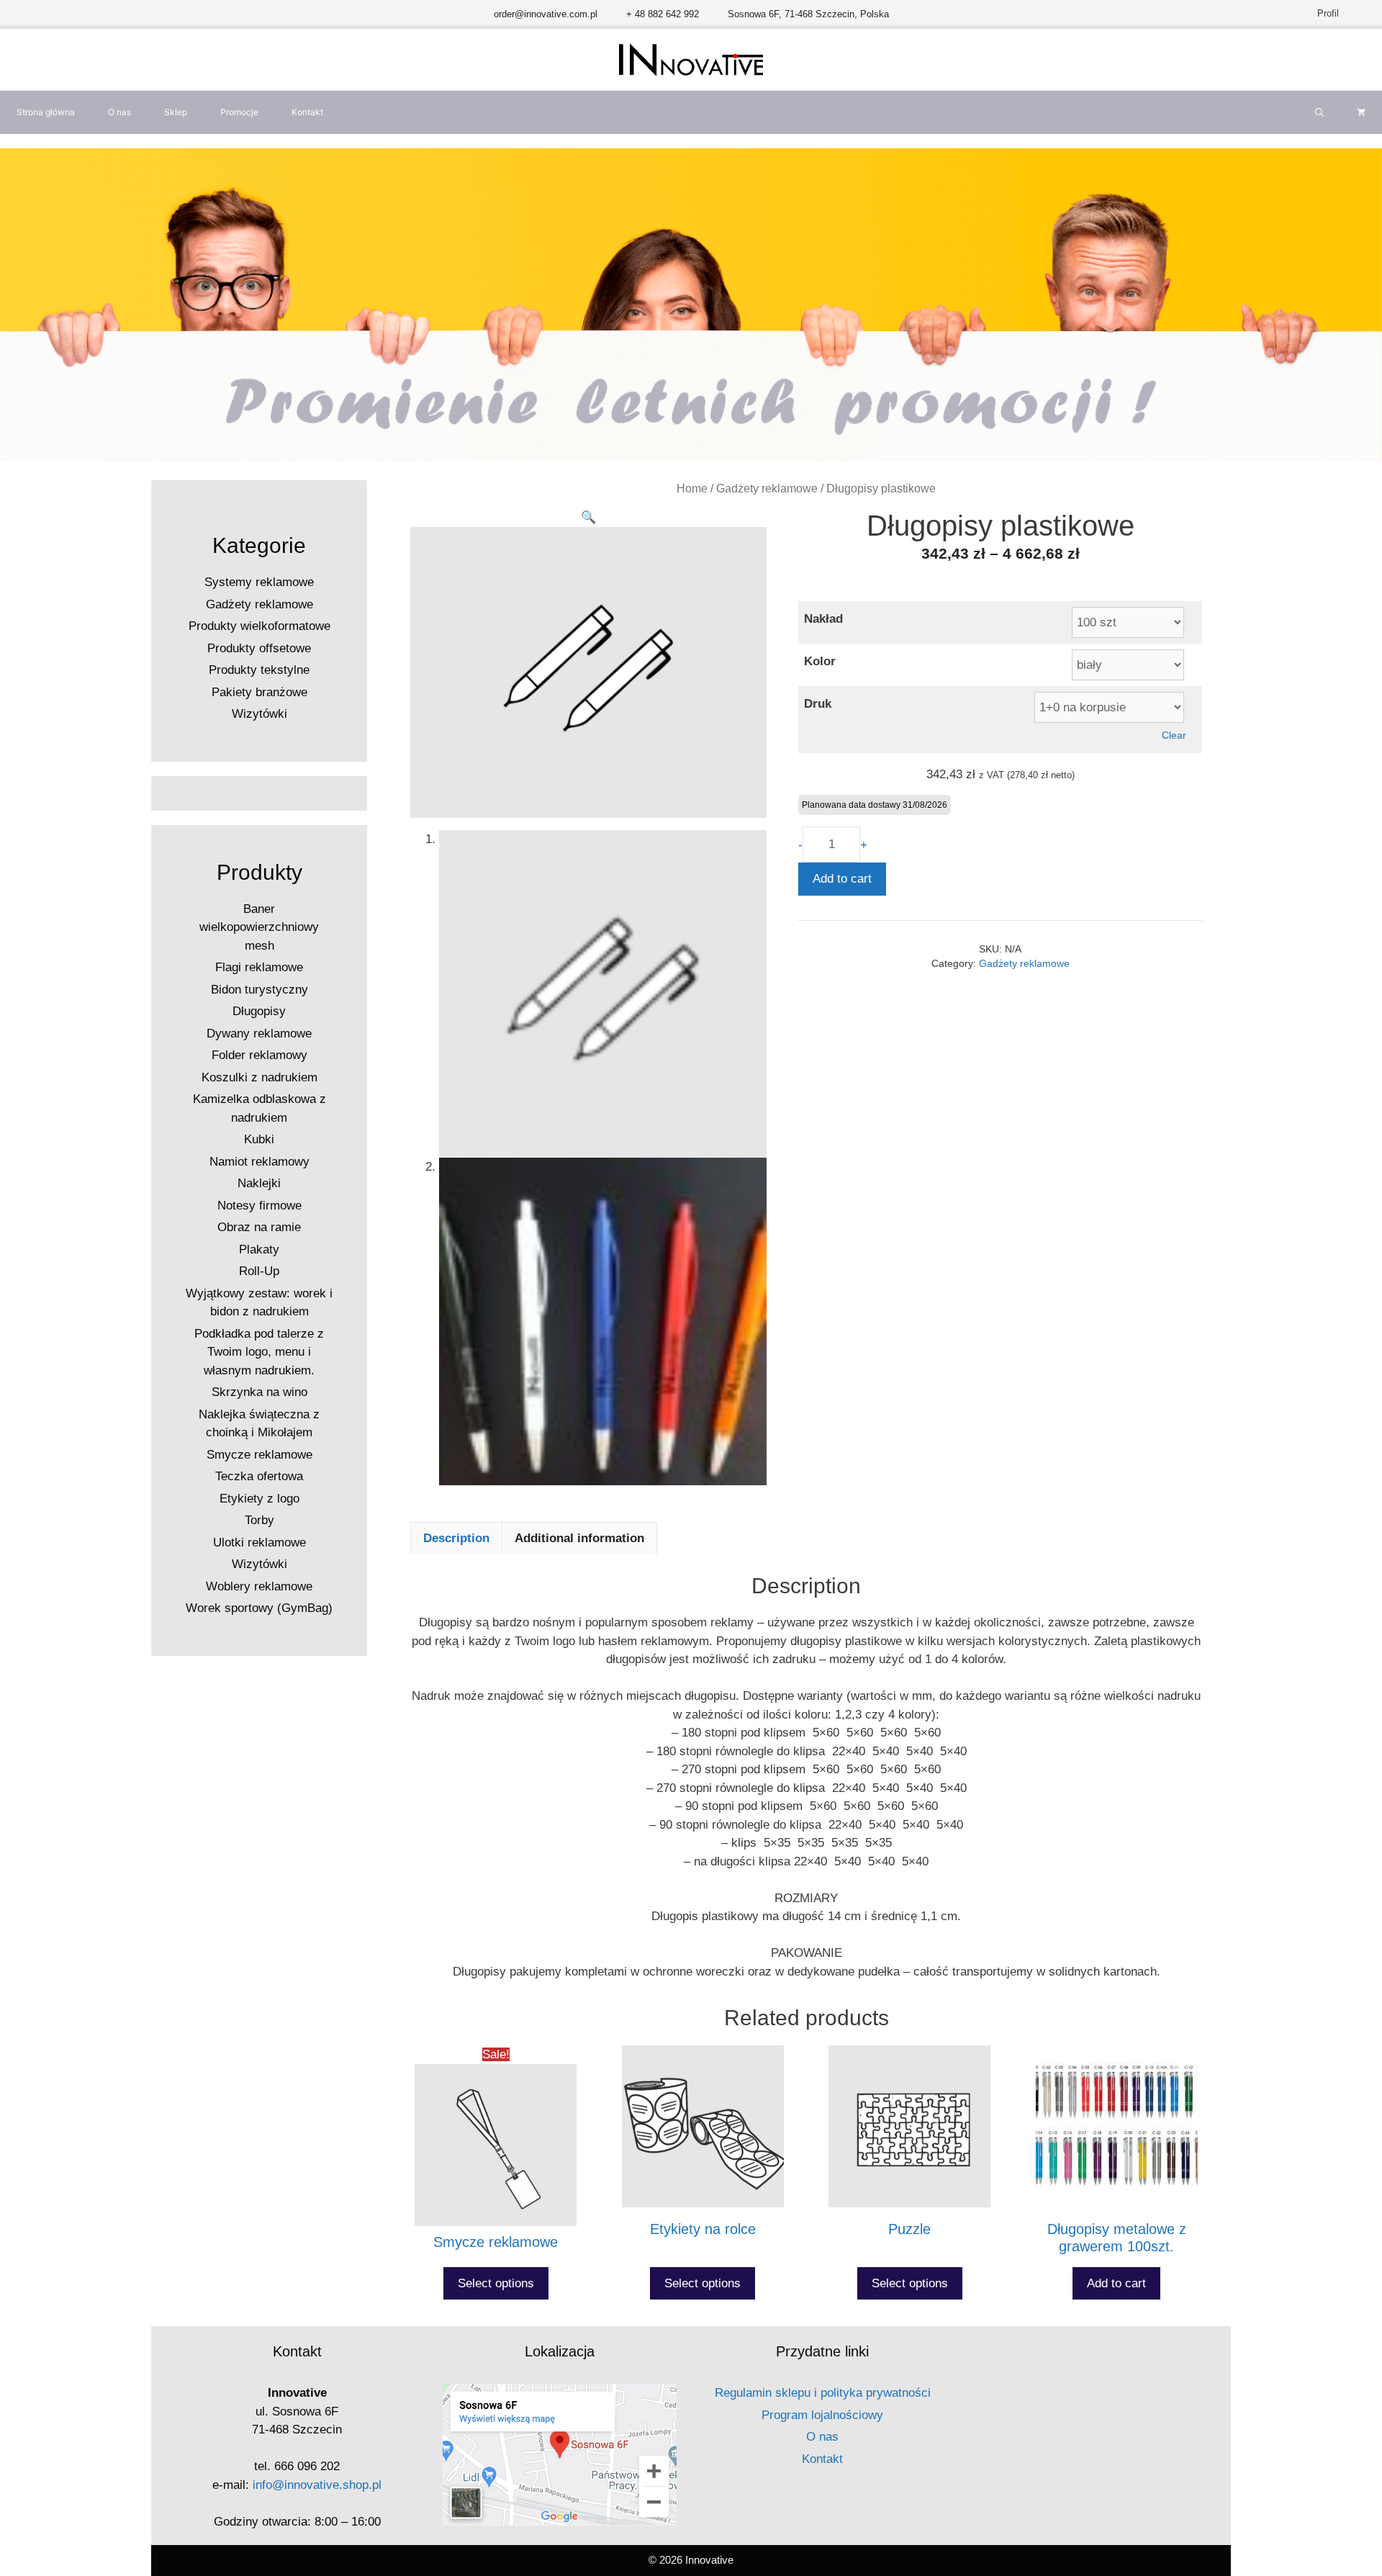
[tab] (456, 1538)
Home (692, 488)
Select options (496, 2283)
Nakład (823, 619)
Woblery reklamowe (259, 1586)
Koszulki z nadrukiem (259, 1077)
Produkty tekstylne (259, 670)
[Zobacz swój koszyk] (1361, 112)
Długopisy (259, 1011)
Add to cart (842, 879)
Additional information (579, 1538)
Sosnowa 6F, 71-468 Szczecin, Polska (808, 14)
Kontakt (307, 112)
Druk (818, 704)
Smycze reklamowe (259, 1455)
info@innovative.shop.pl (317, 2485)
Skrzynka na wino (259, 1392)
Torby (259, 1520)
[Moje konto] (1350, 14)
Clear (1174, 735)
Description (456, 1538)
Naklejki (259, 1183)
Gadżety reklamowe (767, 488)
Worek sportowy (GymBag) (259, 1608)
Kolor (820, 661)
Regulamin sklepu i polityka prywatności (823, 2393)
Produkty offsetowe (259, 648)
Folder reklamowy (259, 1055)
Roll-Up (259, 1271)
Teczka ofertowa (259, 1476)
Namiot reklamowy (259, 1162)
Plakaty (259, 1249)
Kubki (259, 1139)
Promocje (239, 112)
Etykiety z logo (259, 1499)
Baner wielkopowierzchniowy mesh (259, 927)
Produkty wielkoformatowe (259, 626)
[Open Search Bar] (1319, 112)
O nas (119, 112)
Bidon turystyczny (259, 990)
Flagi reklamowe (259, 967)
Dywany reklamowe (259, 1033)
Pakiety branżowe (259, 692)
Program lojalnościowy (822, 2415)
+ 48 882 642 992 (663, 14)
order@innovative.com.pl (546, 14)
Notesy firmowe (259, 1206)
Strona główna (46, 112)
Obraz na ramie (259, 1227)
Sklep (176, 112)
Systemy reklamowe (259, 582)
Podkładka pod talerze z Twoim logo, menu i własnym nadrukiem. (259, 1352)
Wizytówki (259, 714)
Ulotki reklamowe (259, 1543)
